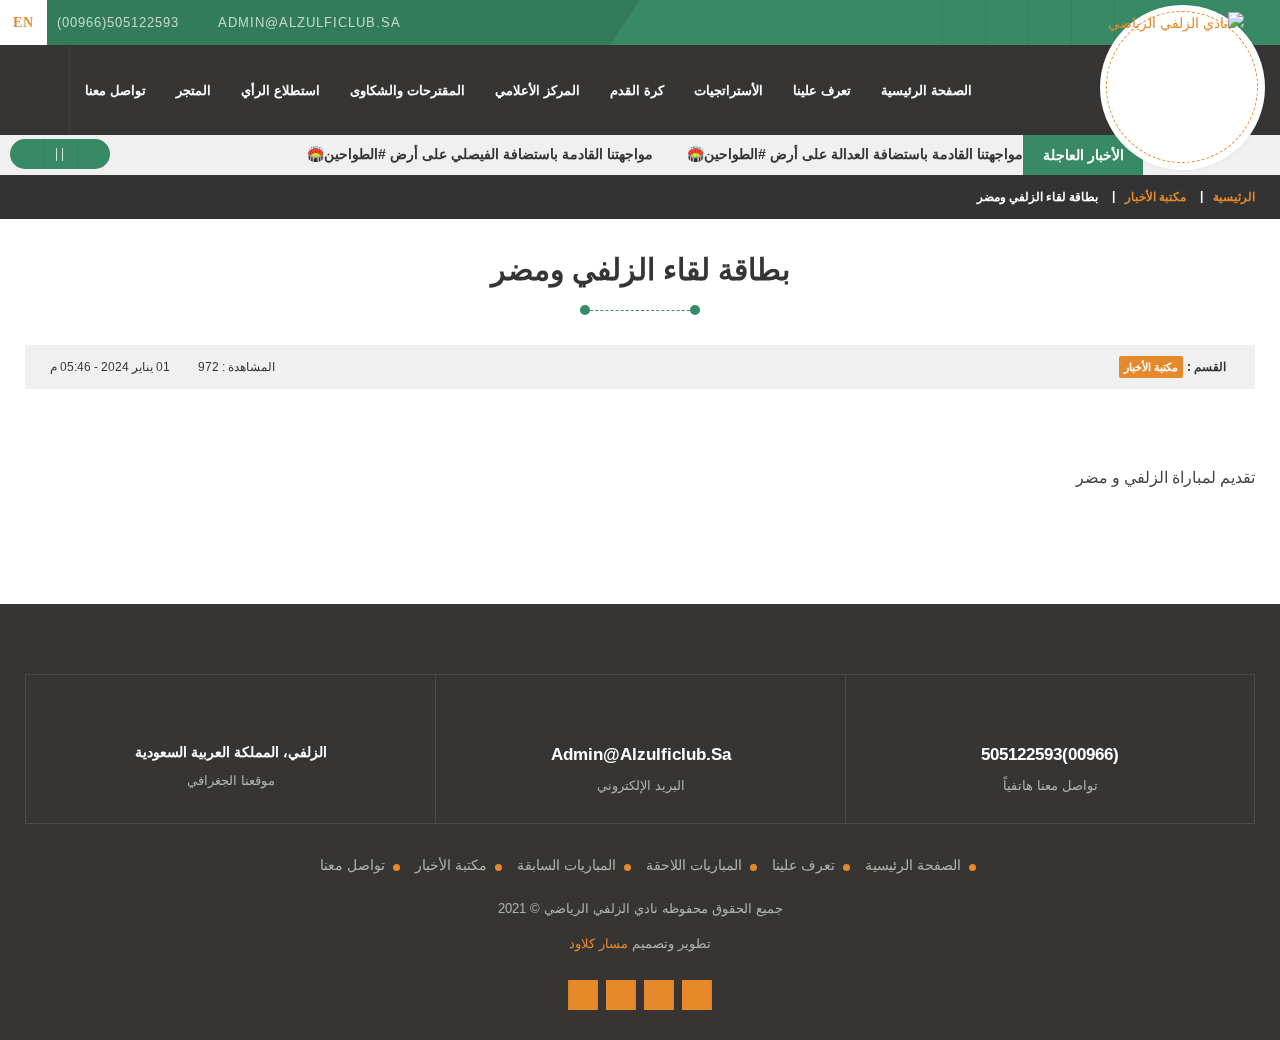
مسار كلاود (598, 943)
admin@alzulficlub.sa (309, 22)
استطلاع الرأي (280, 90)
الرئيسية (1234, 197)
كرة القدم (637, 90)
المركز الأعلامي (537, 90)
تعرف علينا (822, 90)
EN (23, 22)
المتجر (193, 90)
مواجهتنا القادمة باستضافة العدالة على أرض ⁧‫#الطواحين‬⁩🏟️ (855, 154)
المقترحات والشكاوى (407, 90)
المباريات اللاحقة (694, 865)
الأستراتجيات (728, 90)
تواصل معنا (115, 90)
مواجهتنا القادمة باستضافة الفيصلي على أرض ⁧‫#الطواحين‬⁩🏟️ (480, 154)
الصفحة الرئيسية (926, 90)
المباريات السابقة (566, 865)
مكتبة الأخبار (1155, 197)
